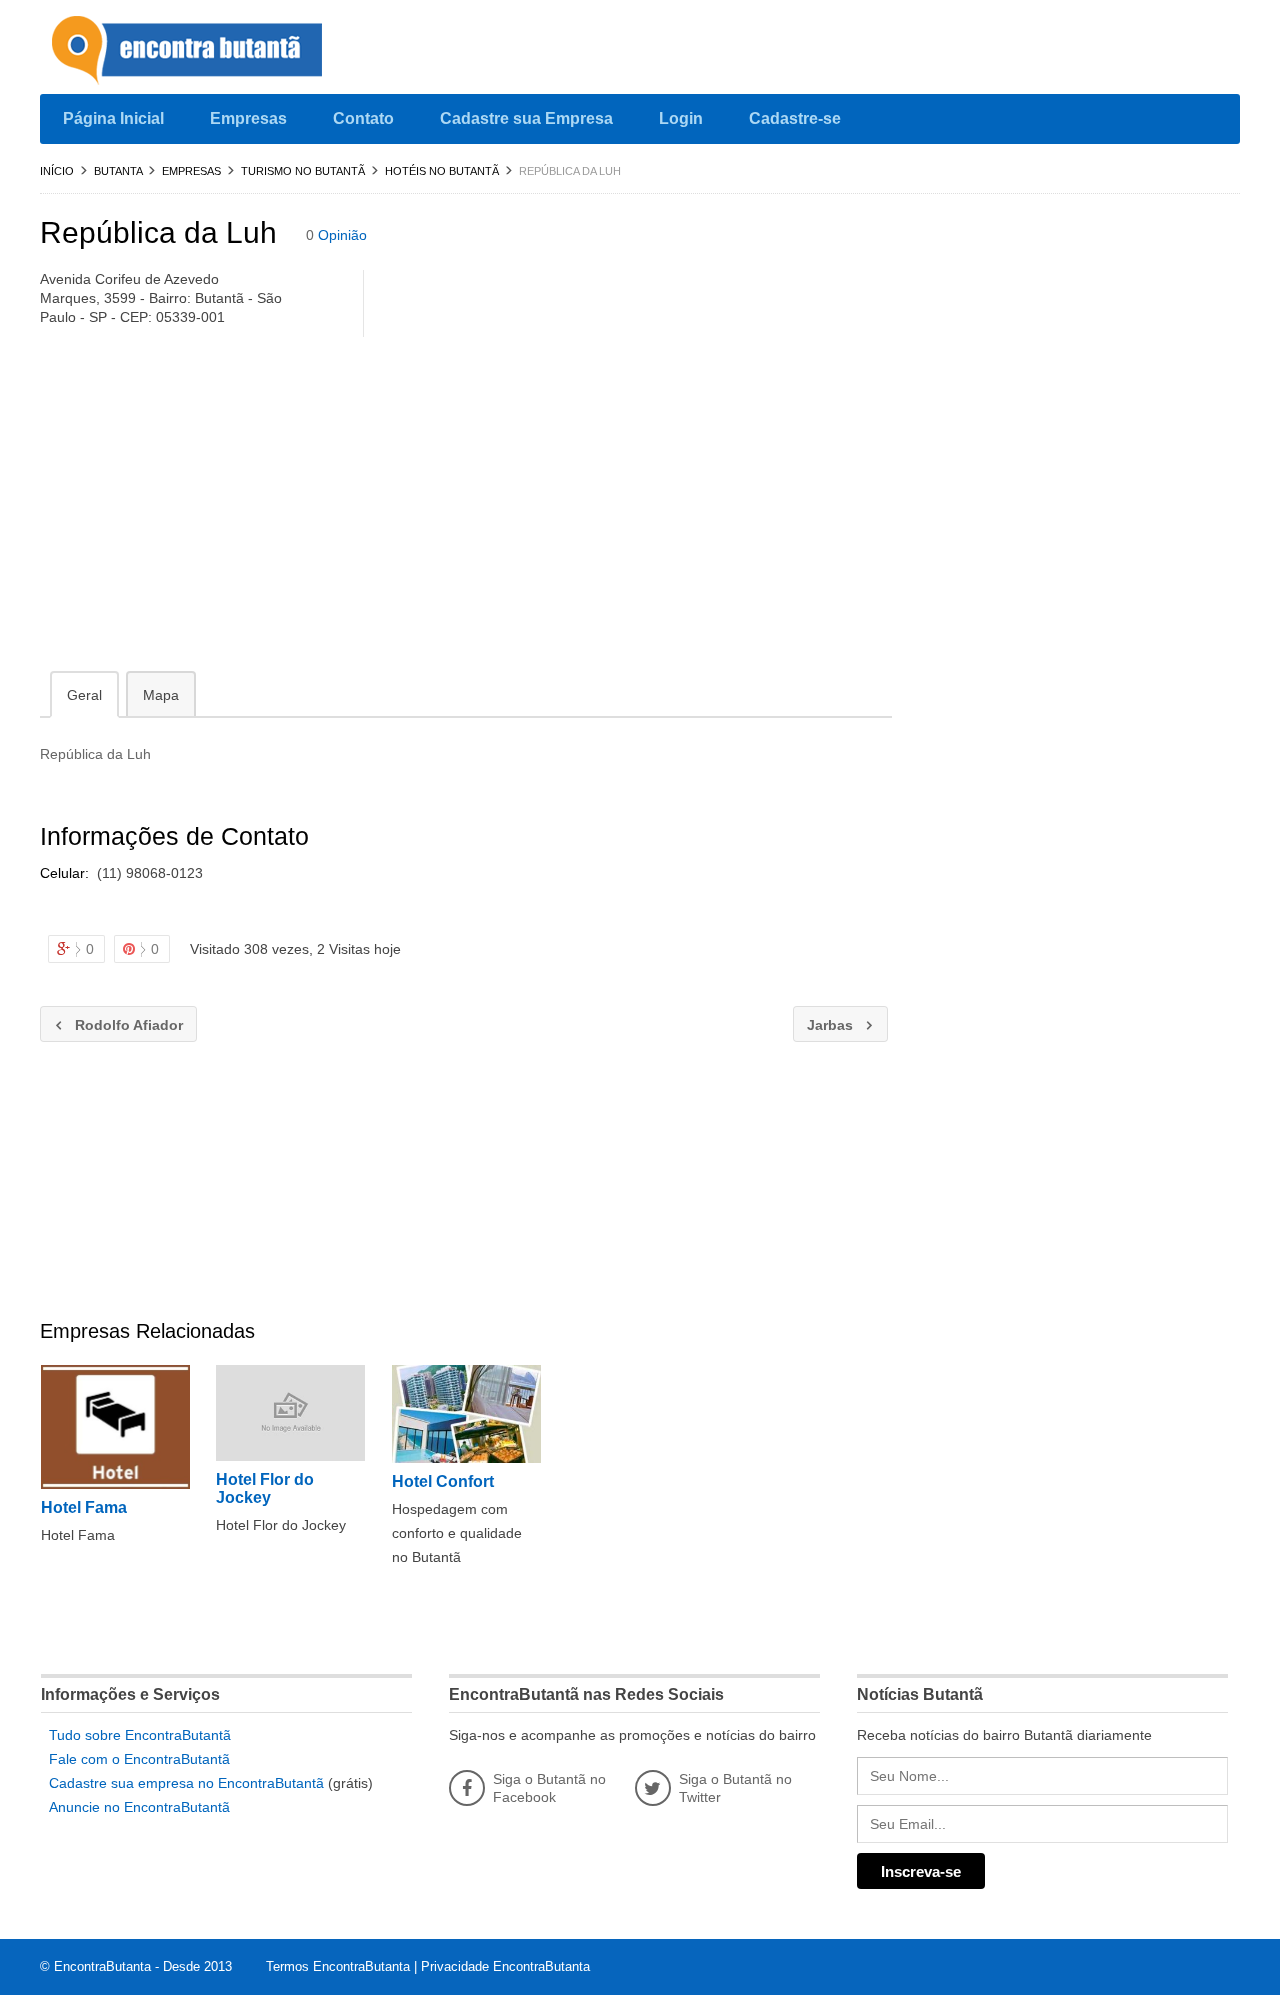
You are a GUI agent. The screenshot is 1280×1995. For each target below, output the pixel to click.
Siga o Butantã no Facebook (549, 1788)
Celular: (66, 873)
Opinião (342, 235)
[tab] (84, 693)
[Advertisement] (466, 508)
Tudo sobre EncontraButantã (140, 1735)
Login (681, 118)
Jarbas (825, 1025)
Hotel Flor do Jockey (265, 1488)
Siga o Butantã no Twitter (735, 1788)
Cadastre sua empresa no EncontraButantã (186, 1783)
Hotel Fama (84, 1507)
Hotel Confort (443, 1481)
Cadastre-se (795, 118)
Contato (363, 118)
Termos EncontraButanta (338, 1966)
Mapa (161, 695)
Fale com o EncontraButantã (139, 1759)
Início (57, 171)
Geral (84, 695)
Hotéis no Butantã (442, 171)
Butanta (118, 171)
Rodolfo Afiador (111, 1025)
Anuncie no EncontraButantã (139, 1807)
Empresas (248, 118)
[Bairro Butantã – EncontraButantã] (190, 52)
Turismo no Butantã (303, 171)
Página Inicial (113, 118)
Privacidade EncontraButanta (505, 1966)
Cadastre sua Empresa (526, 118)
